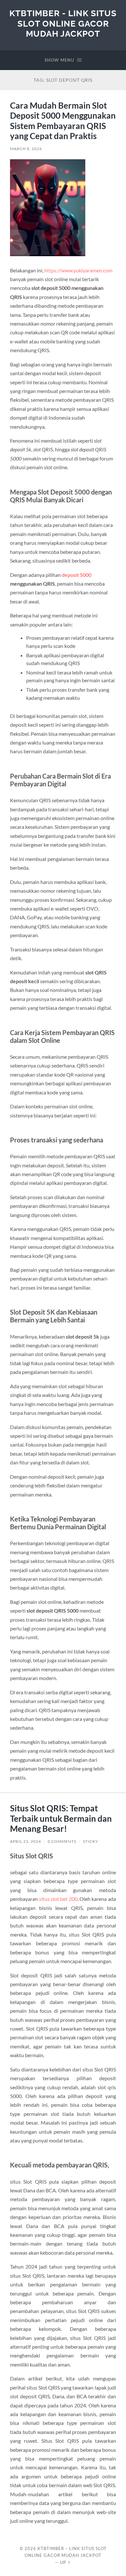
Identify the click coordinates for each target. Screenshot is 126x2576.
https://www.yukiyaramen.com (78, 270)
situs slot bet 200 (58, 1899)
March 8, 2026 (26, 149)
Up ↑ (66, 2562)
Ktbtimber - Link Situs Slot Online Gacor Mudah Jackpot (63, 23)
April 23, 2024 (26, 1841)
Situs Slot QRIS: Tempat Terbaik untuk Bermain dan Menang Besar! (61, 1818)
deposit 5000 (77, 575)
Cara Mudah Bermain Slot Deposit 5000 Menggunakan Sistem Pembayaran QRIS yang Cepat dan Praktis (63, 121)
